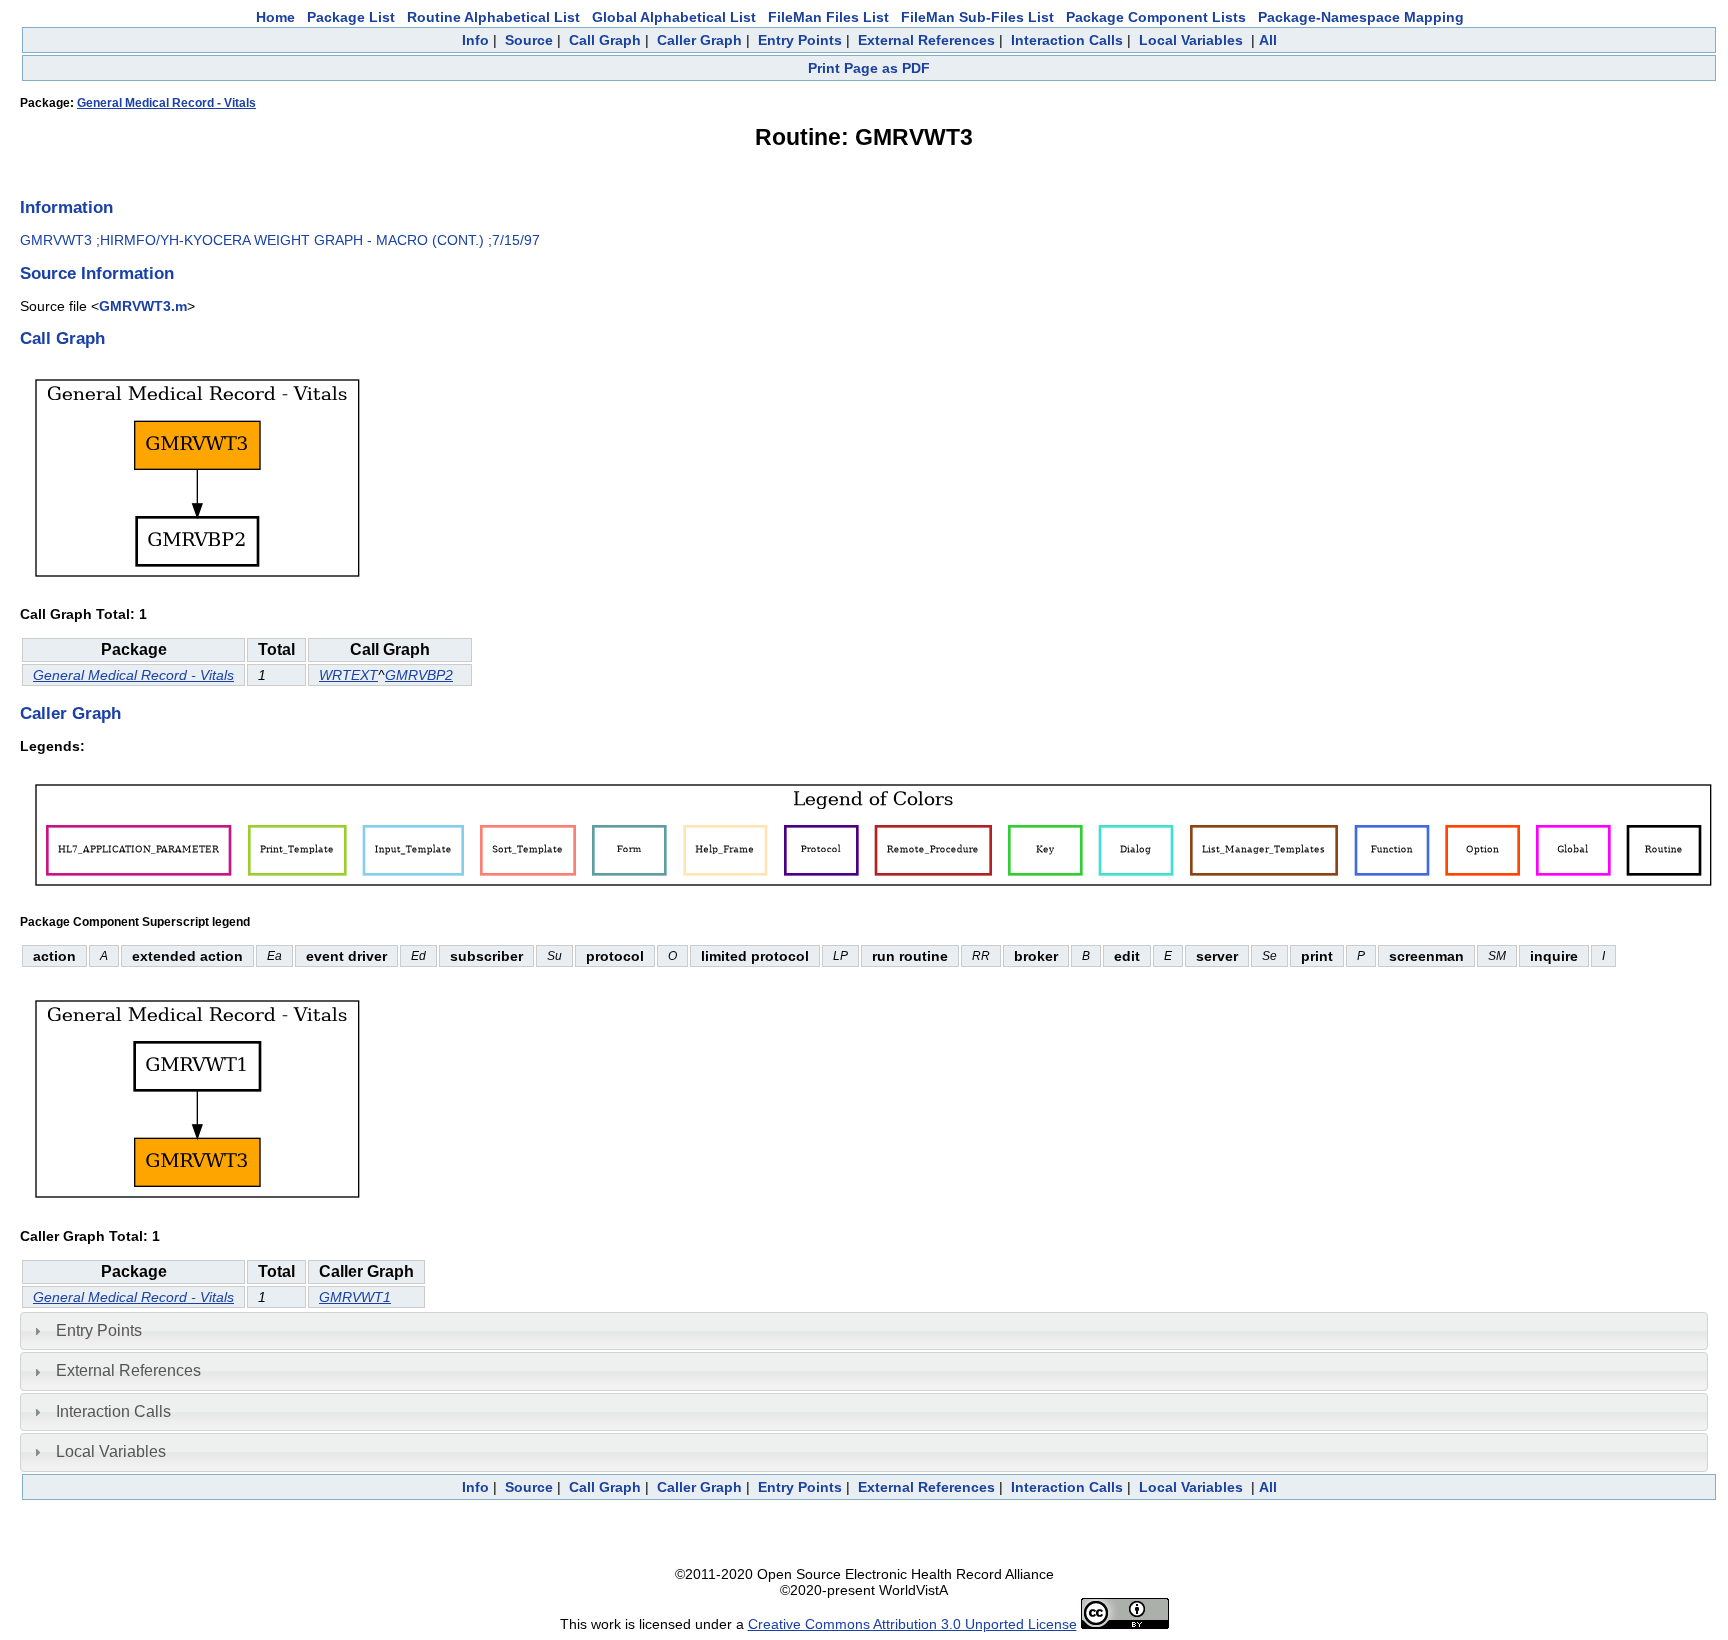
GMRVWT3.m (143, 306)
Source (529, 40)
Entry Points (800, 40)
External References (926, 40)
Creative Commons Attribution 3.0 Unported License (912, 1624)
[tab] (864, 1331)
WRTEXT (348, 675)
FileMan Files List (828, 17)
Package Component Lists (1156, 17)
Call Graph (605, 40)
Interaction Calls (1067, 40)
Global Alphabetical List (674, 17)
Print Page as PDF (869, 68)
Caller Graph (699, 40)
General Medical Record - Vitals (166, 103)
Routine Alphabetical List (493, 17)
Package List (351, 17)
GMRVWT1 (355, 1297)
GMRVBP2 (419, 675)
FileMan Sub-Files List (977, 17)
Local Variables (1191, 40)
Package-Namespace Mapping (1361, 17)
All (1268, 40)
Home (275, 17)
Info (475, 40)
